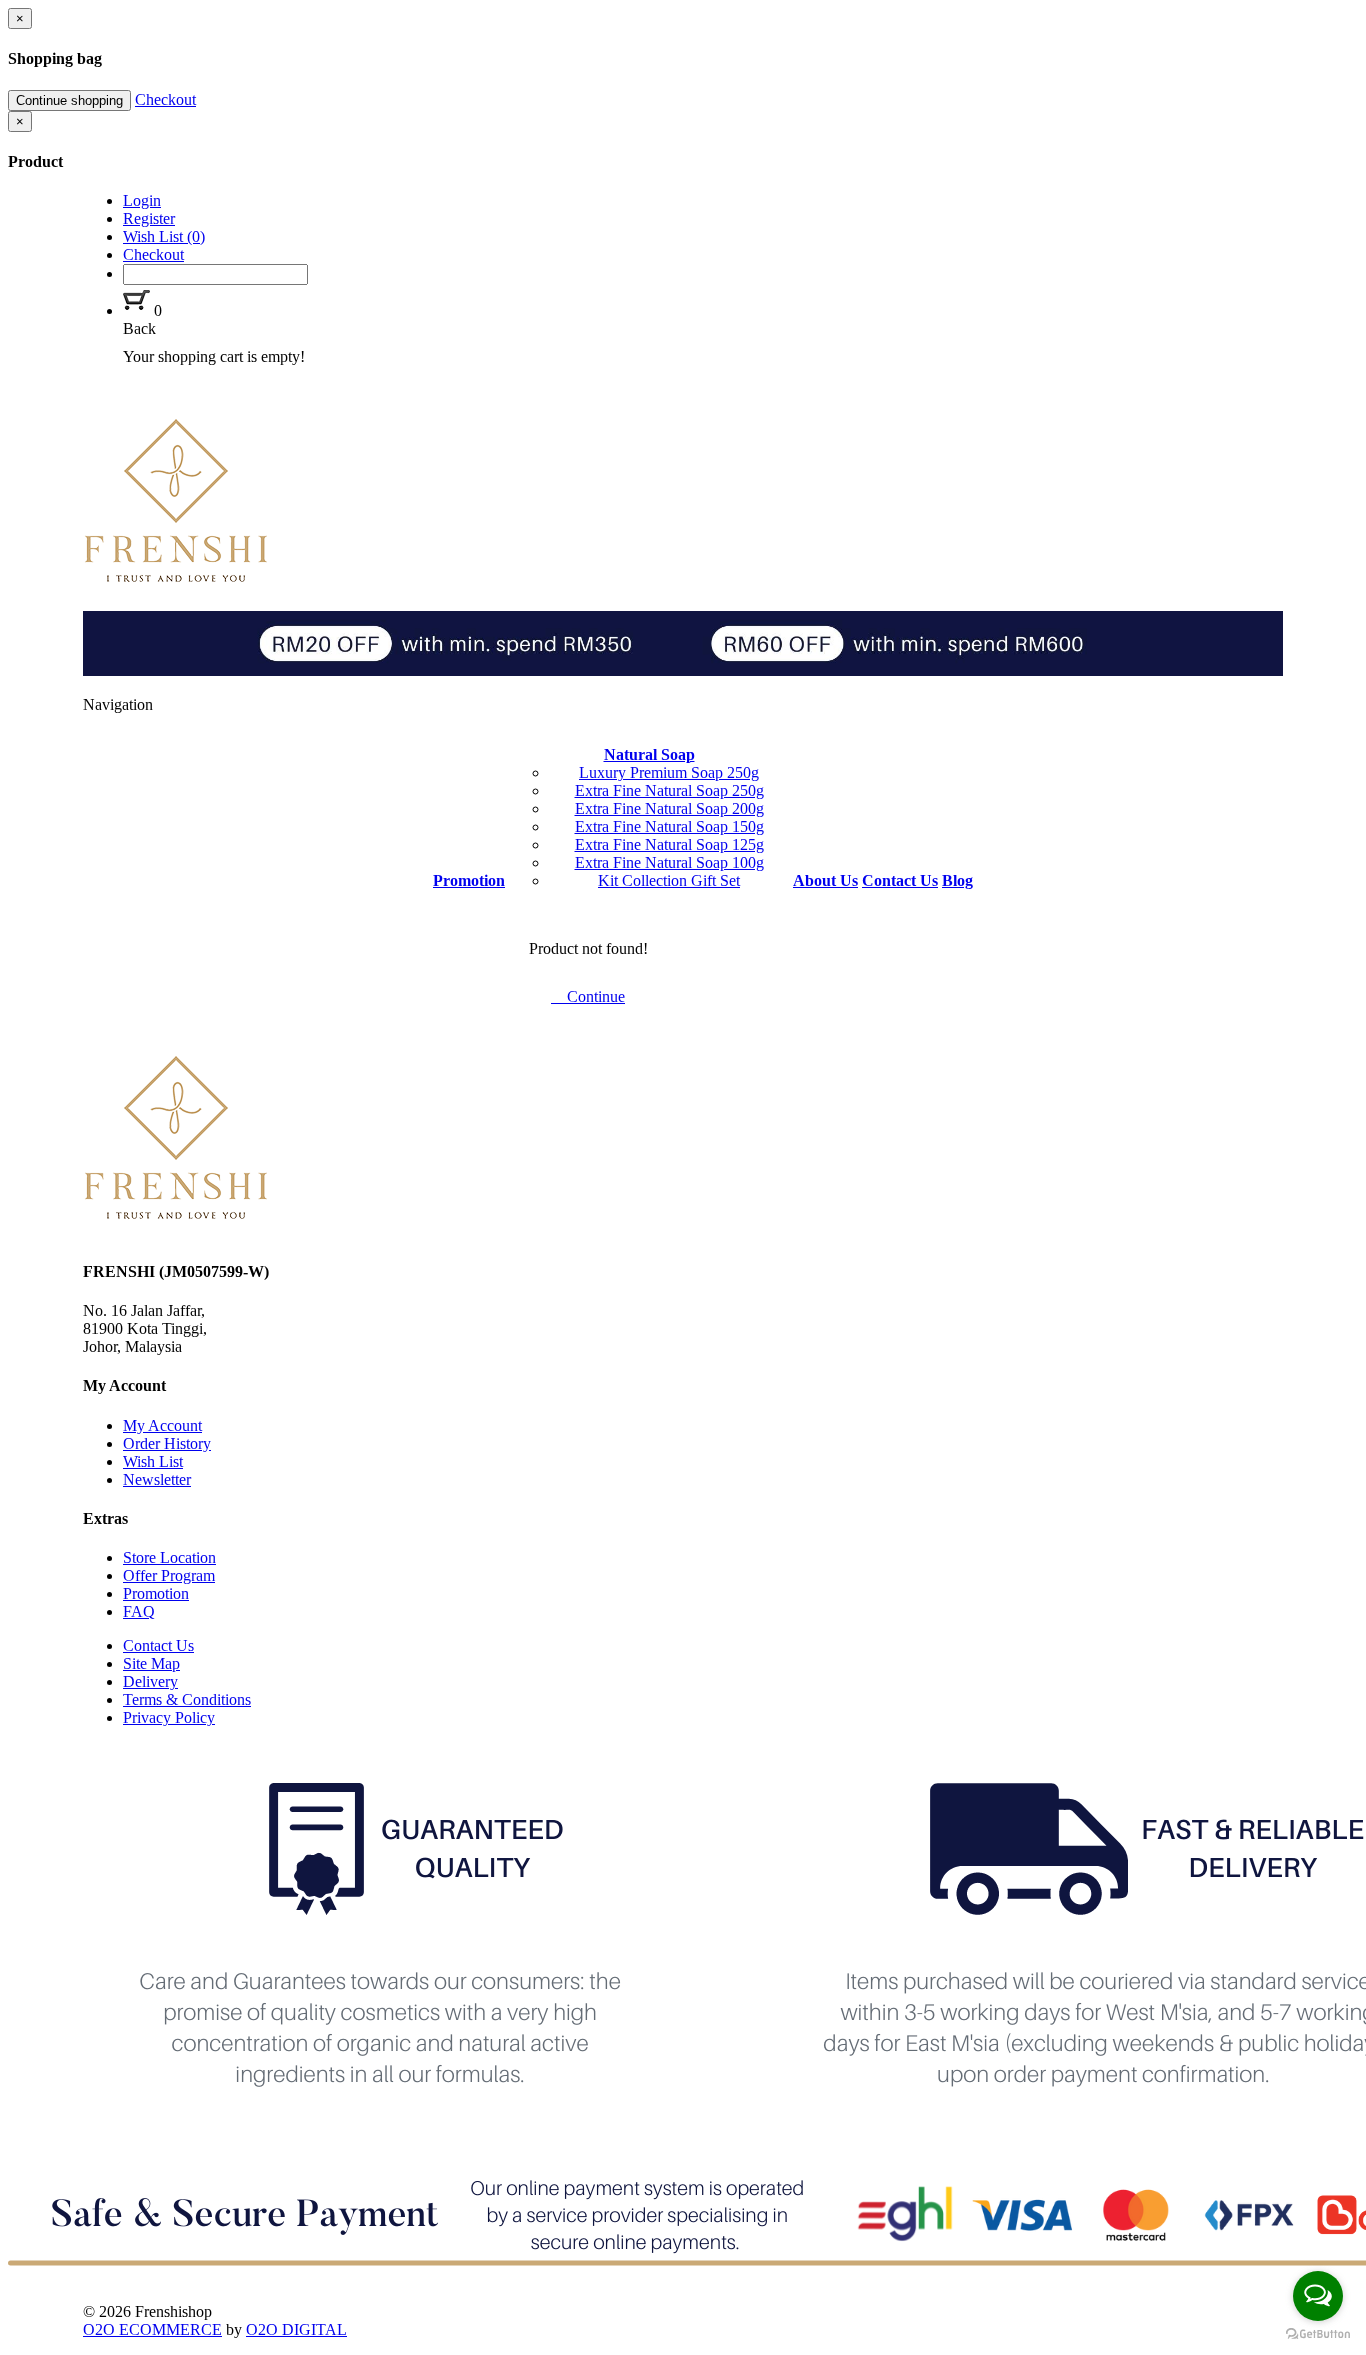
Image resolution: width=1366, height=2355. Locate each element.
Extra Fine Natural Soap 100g (669, 862)
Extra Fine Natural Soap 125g (669, 844)
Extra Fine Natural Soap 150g (669, 826)
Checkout (165, 99)
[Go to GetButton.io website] (1318, 2334)
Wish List (153, 1461)
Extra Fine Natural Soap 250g (669, 790)
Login (142, 200)
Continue (592, 996)
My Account (162, 1425)
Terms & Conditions (187, 1699)
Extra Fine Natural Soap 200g (669, 808)
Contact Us (158, 1645)
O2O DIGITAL (296, 2329)
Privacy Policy (169, 1717)
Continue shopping (69, 100)
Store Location (169, 1557)
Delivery (150, 1681)
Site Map (151, 1663)
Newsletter (157, 1479)
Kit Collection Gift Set (669, 880)
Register (149, 218)
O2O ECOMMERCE (152, 2329)
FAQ (139, 1611)
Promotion (156, 1593)
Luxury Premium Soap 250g (669, 772)
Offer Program (169, 1575)
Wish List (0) (164, 236)
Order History (167, 1443)
